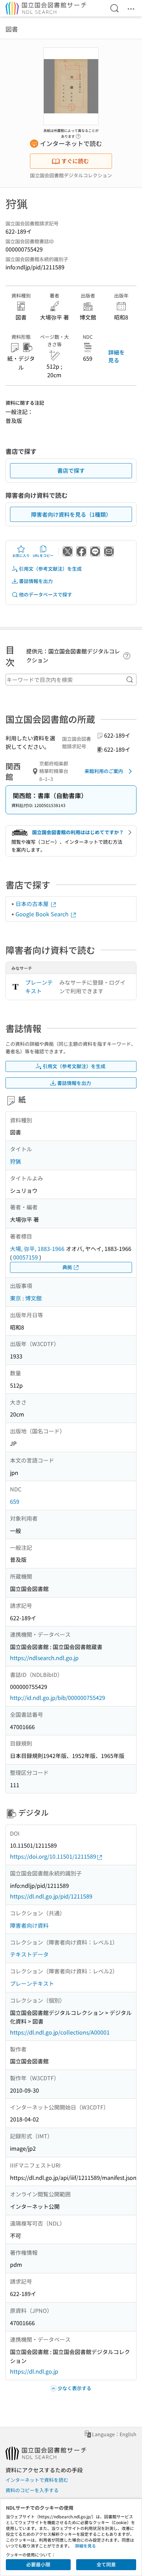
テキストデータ (29, 1954)
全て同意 (106, 2564)
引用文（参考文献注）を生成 (50, 569)
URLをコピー (43, 555)
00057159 (26, 1257)
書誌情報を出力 (36, 581)
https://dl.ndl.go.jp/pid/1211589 (51, 1896)
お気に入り (21, 555)
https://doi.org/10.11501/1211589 (53, 1856)
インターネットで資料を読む (37, 2480)
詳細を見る (116, 356)
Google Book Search (43, 914)
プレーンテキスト (39, 987)
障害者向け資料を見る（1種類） (71, 514)
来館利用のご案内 (104, 771)
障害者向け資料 (29, 1925)
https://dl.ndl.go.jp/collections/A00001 (60, 2032)
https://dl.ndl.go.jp (34, 2371)
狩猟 (16, 1161)
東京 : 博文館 (26, 1298)
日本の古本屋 (33, 904)
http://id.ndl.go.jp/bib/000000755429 (58, 1698)
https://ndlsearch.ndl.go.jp (44, 1658)
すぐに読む (75, 161)
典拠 (67, 1267)
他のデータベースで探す (45, 594)
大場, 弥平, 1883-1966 (37, 1248)
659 (15, 1501)
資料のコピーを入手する (32, 2490)
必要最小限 (38, 2564)
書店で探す (71, 470)
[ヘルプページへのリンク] (78, 134)
